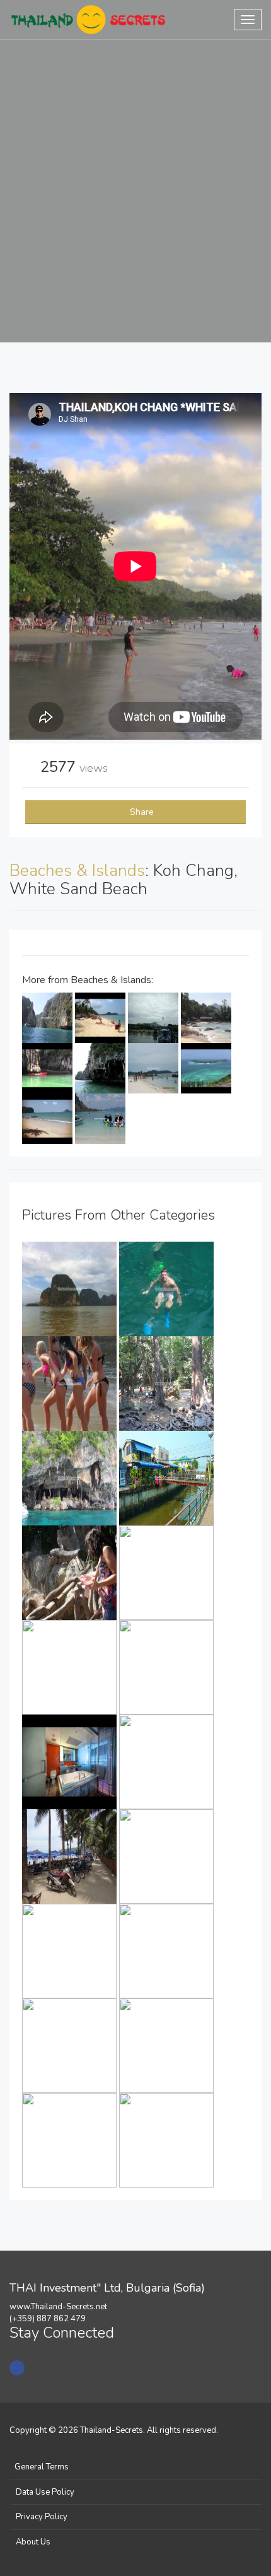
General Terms (42, 2467)
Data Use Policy (45, 2492)
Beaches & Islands (77, 871)
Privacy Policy (42, 2517)
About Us (33, 2542)
